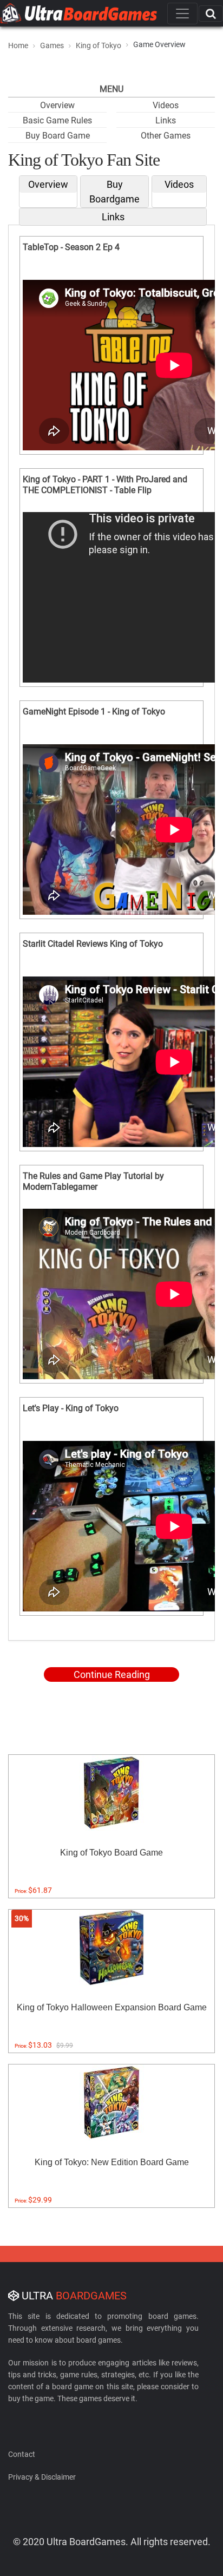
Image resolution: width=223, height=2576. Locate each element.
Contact (22, 2454)
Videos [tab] (179, 184)
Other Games (166, 136)
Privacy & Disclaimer (42, 2477)
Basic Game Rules (57, 120)
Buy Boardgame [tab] (114, 192)
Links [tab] (113, 217)
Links (166, 120)
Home (18, 45)
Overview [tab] (48, 184)
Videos (166, 105)
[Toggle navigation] (182, 14)
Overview (57, 105)
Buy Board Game (58, 136)
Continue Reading (112, 1674)
